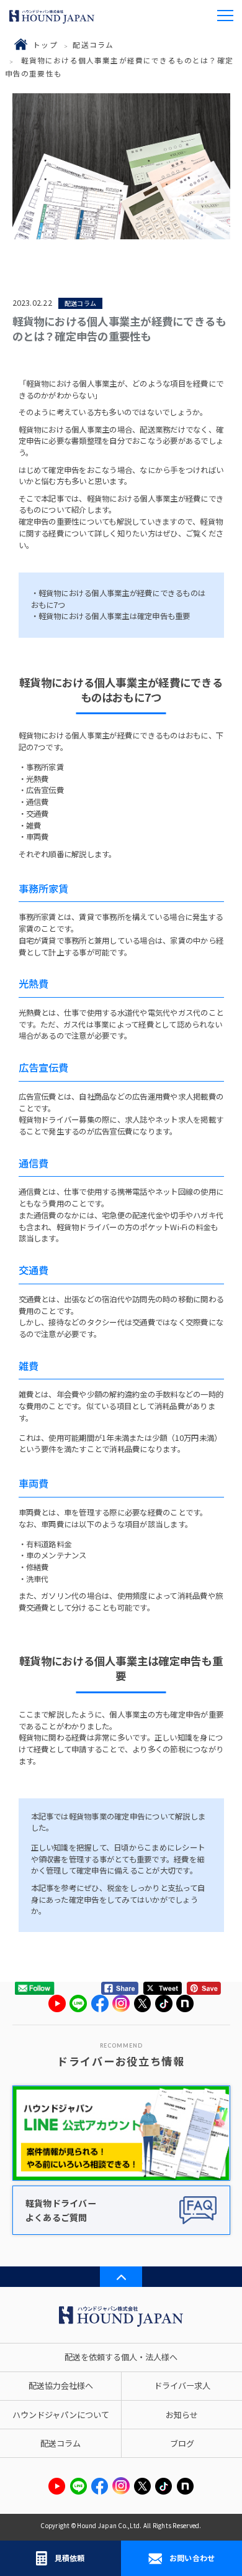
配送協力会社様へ (61, 2385)
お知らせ (182, 2415)
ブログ (182, 2443)
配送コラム (93, 44)
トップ (45, 44)
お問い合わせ (192, 2558)
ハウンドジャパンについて (61, 2415)
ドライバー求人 (182, 2385)
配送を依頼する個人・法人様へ (121, 2357)
